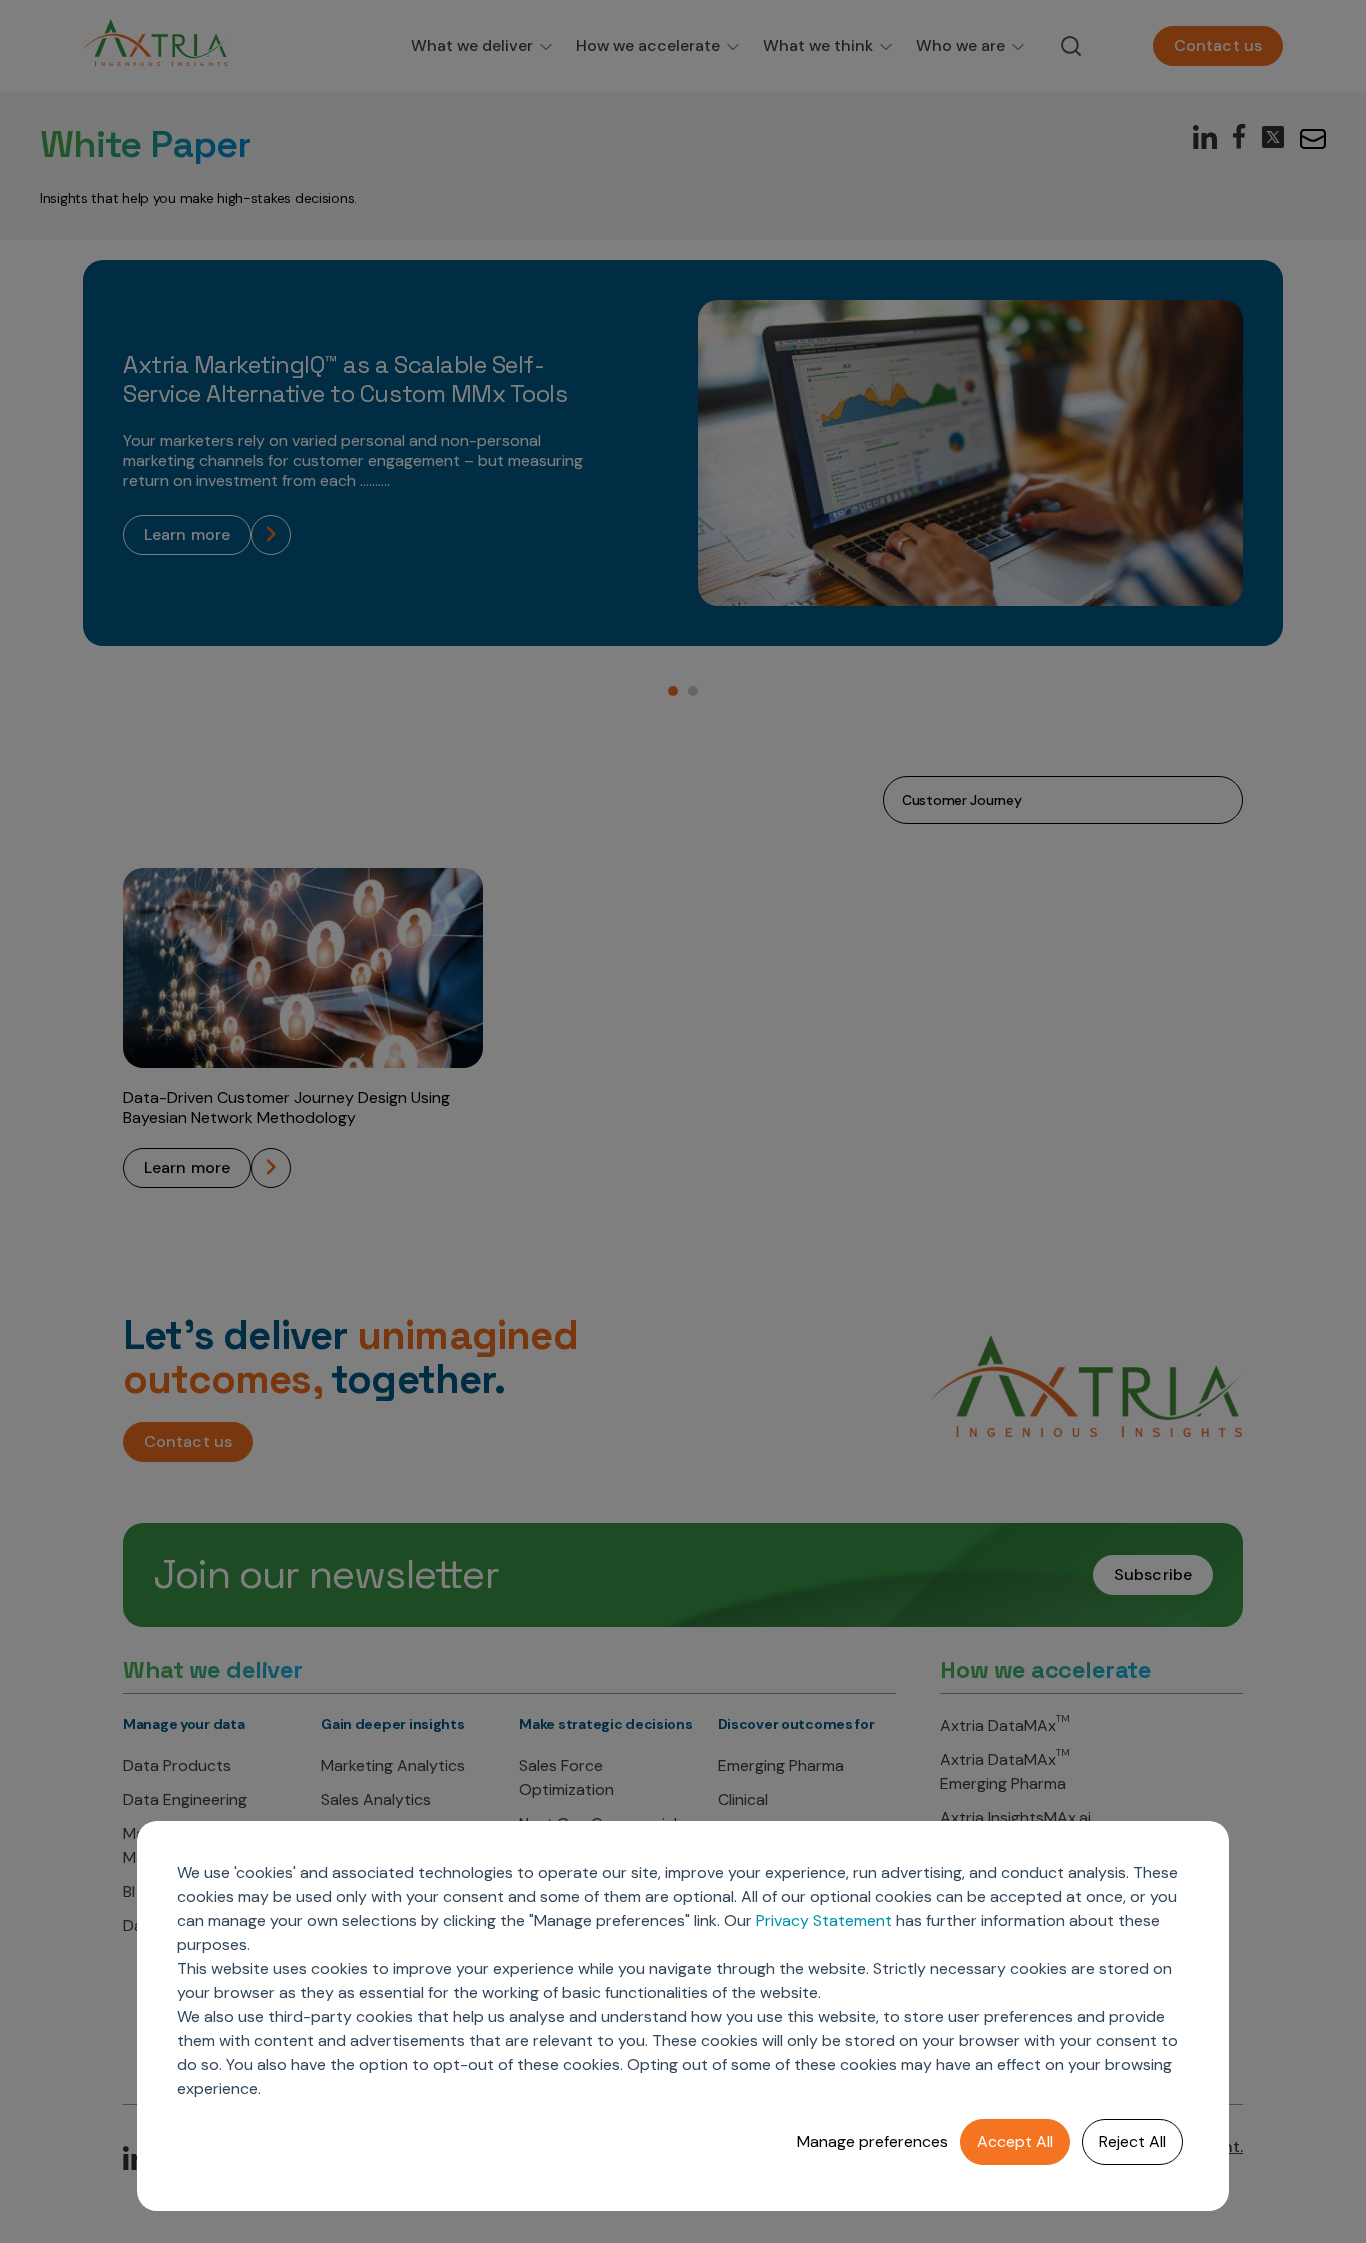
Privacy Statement (824, 1920)
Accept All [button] (1015, 2141)
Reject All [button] (1132, 2141)
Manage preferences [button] (872, 2141)
